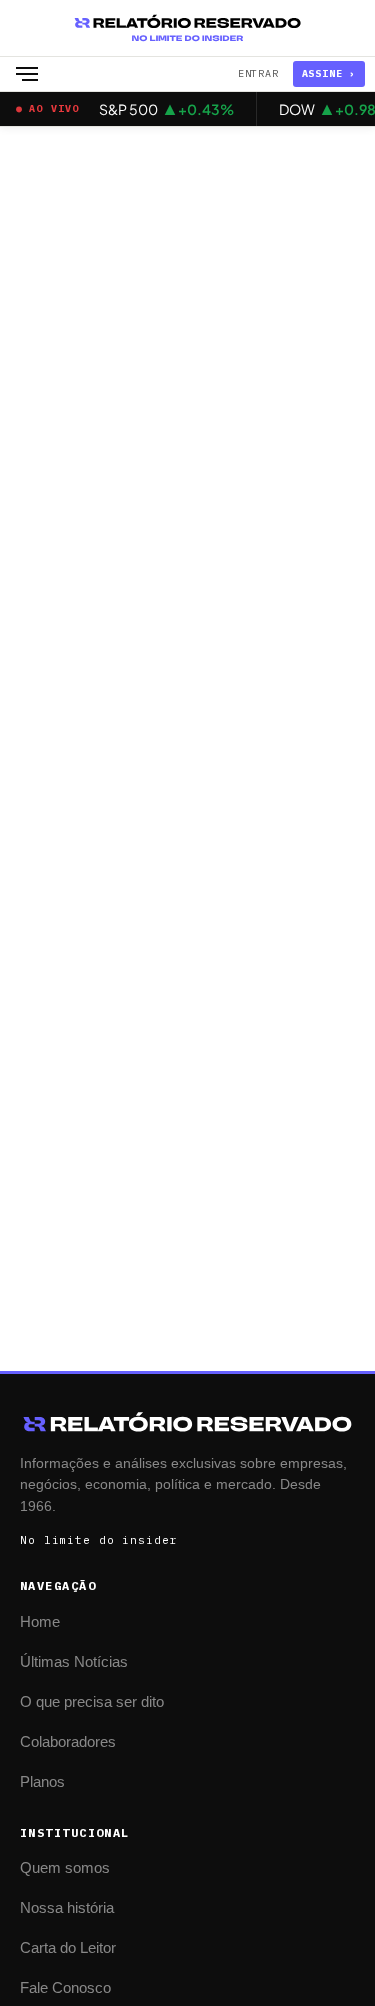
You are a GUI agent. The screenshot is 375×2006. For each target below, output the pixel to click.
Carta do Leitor (68, 1947)
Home (40, 1621)
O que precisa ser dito (92, 1701)
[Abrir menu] (27, 74)
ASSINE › (329, 73)
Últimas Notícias (74, 1661)
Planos (42, 1781)
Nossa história (67, 1907)
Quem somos (65, 1867)
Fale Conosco (65, 1987)
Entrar (258, 73)
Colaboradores (68, 1741)
